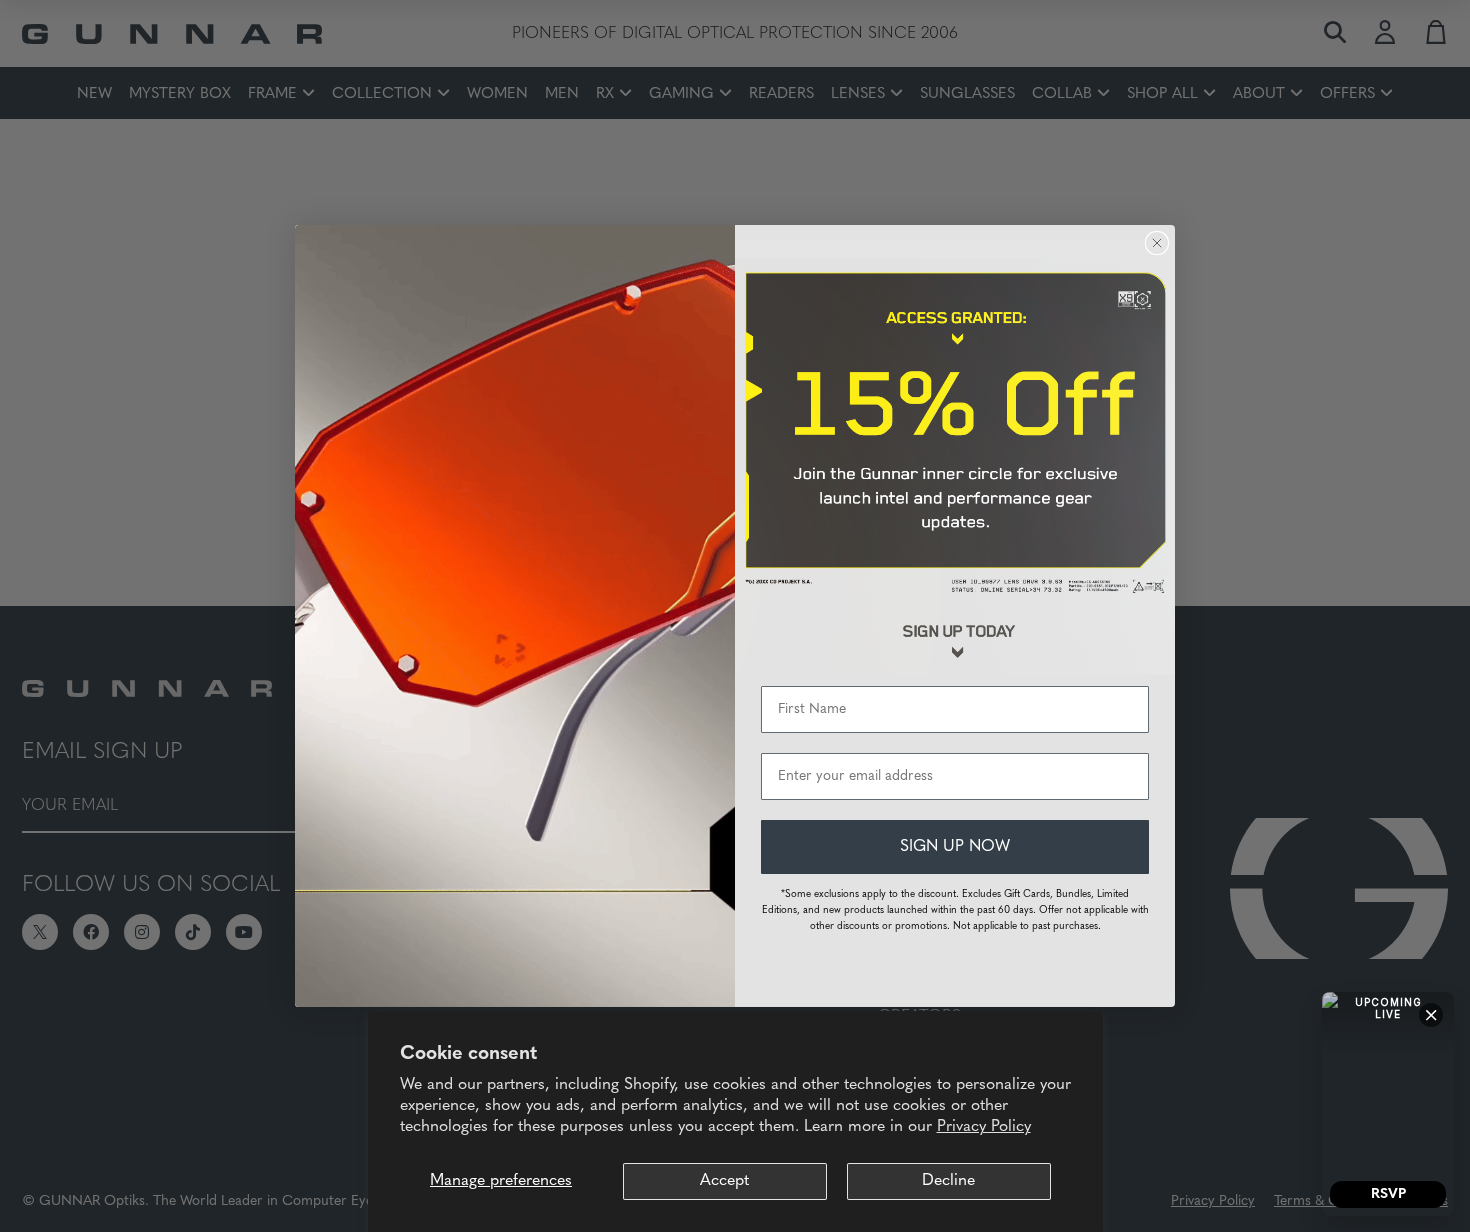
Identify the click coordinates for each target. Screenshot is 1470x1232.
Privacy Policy (984, 1127)
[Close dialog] (1157, 243)
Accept (724, 1181)
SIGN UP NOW (955, 847)
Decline (948, 1181)
